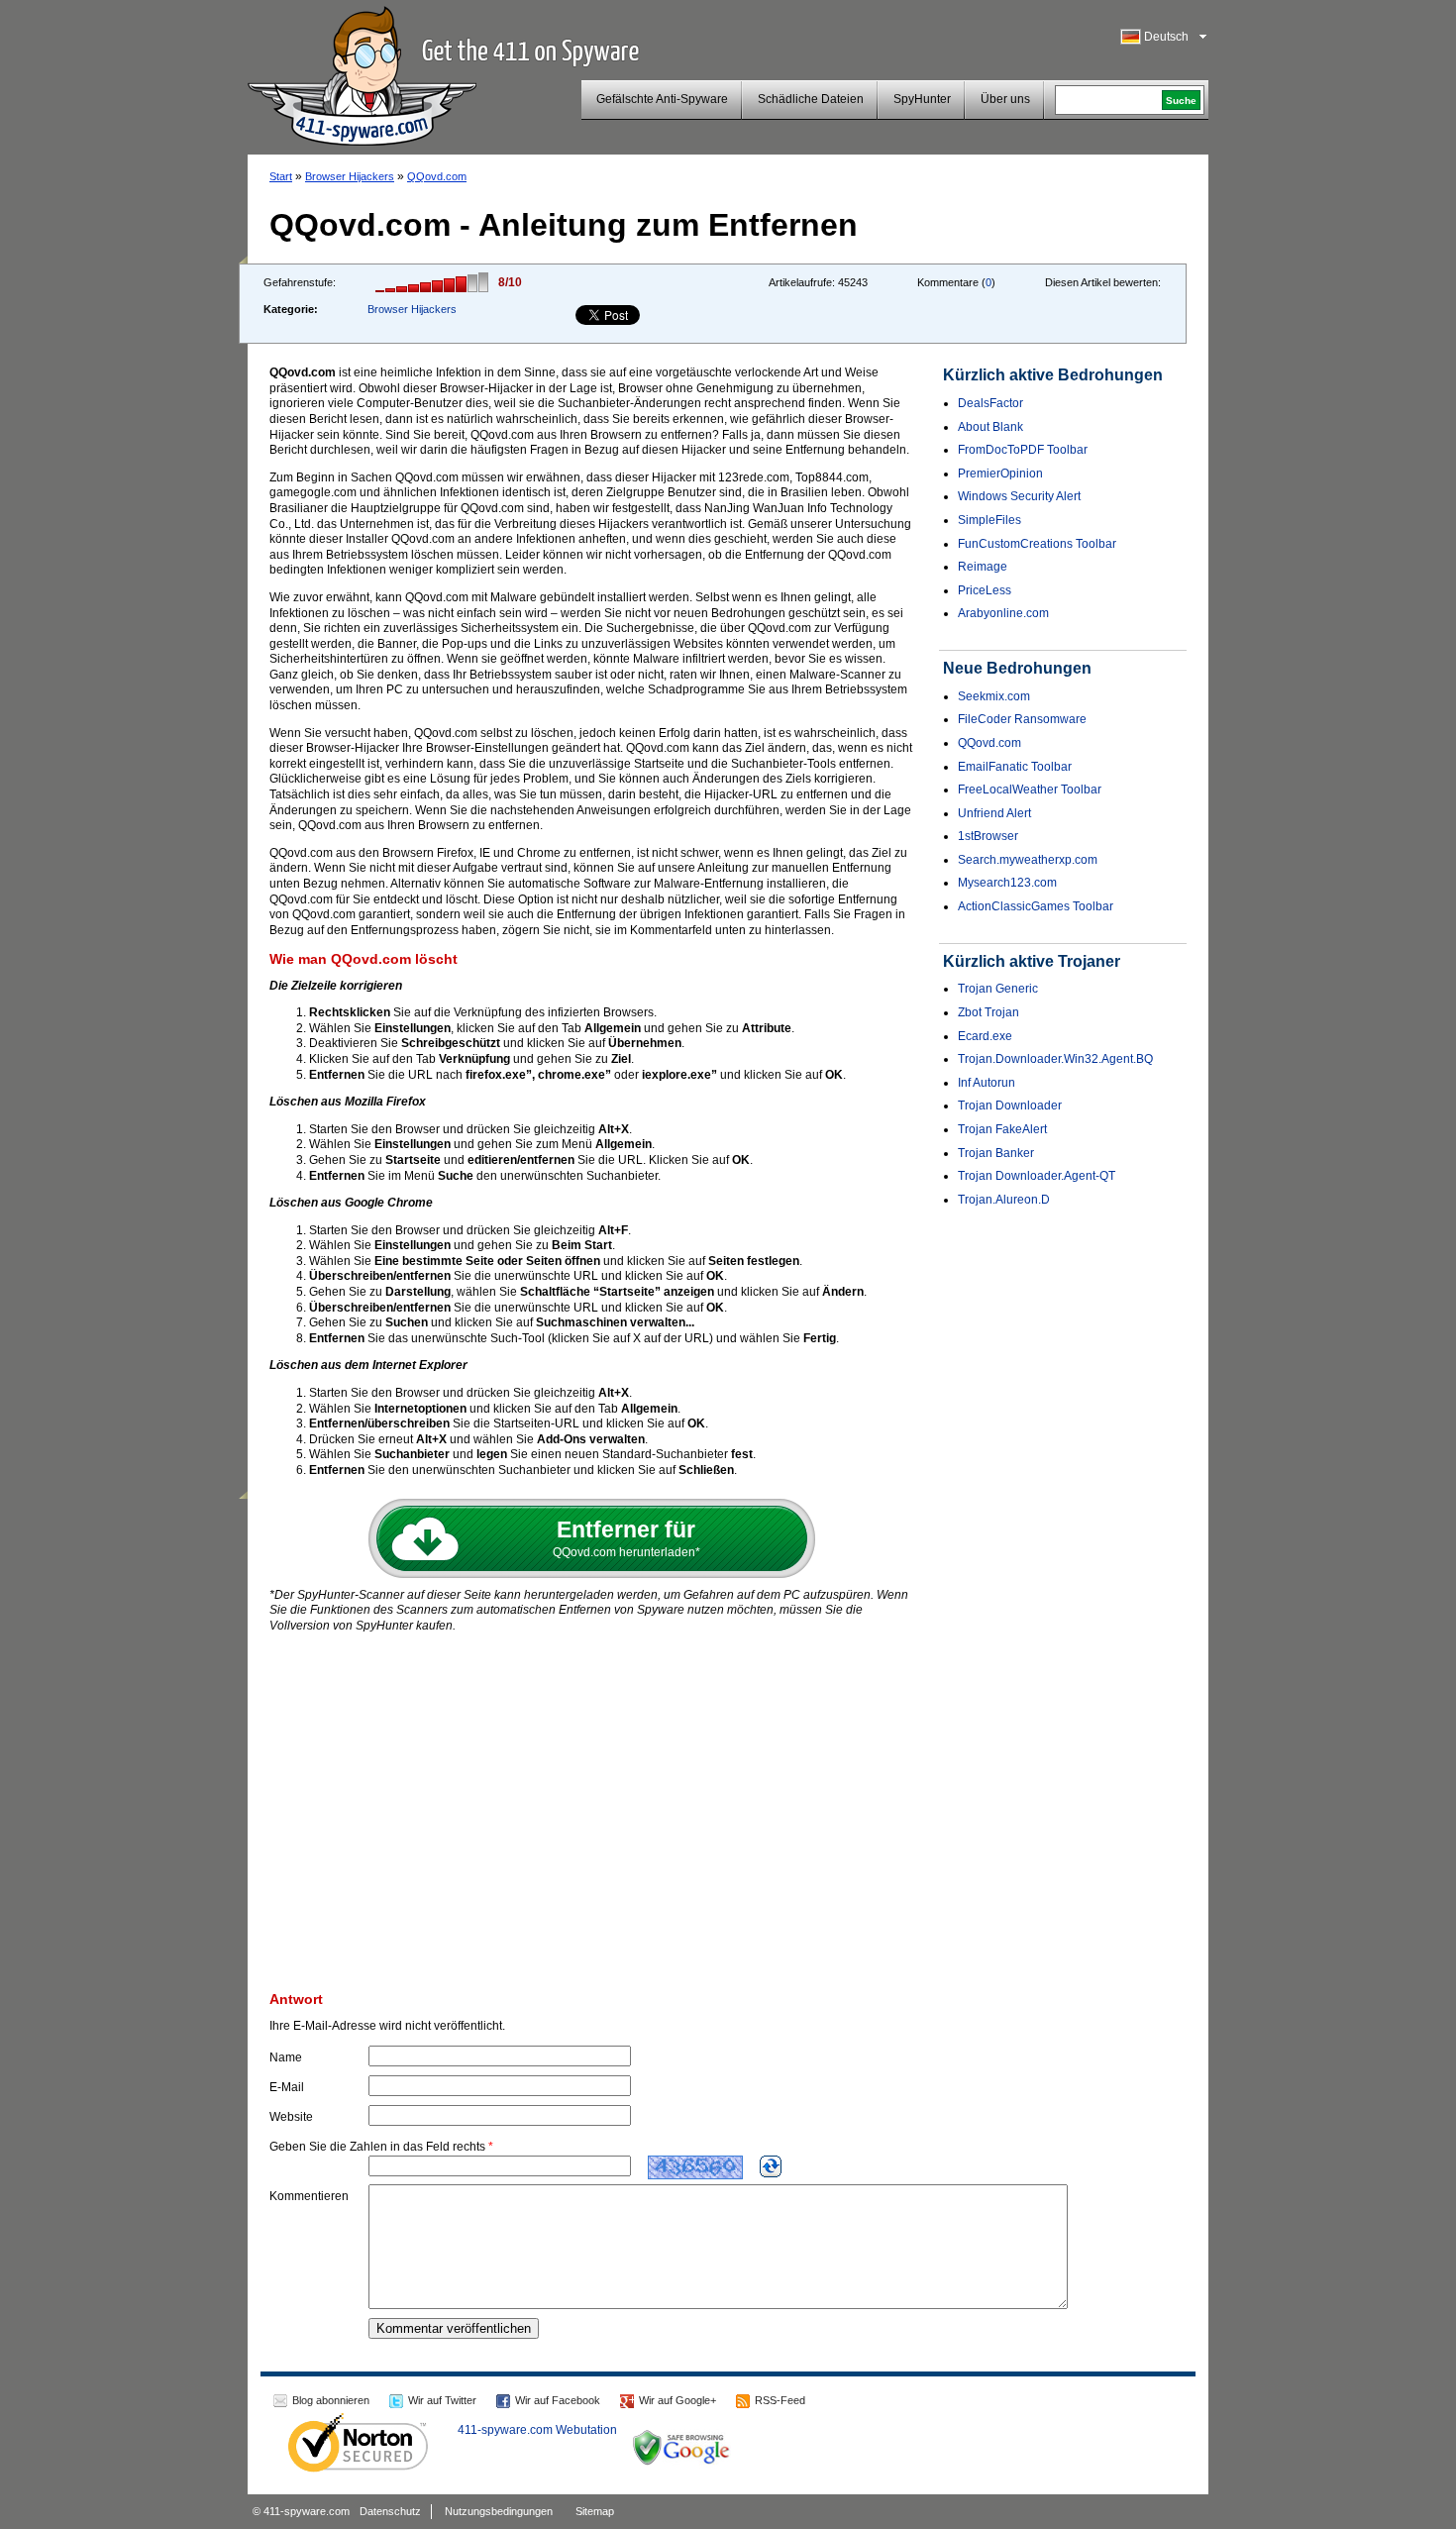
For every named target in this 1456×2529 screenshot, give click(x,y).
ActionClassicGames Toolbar (1036, 906)
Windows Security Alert (1019, 496)
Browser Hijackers (350, 176)
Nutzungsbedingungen (499, 2511)
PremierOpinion (1000, 474)
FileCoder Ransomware (1022, 719)
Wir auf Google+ (677, 2400)
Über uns (1005, 99)
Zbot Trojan (988, 1012)
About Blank (990, 427)
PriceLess (985, 590)
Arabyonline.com (1003, 613)
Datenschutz (390, 2511)
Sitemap (595, 2511)
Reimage (983, 567)
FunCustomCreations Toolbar (1037, 544)
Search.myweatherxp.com (1028, 860)
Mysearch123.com (1007, 883)
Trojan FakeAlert (1002, 1129)
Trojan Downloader (1010, 1106)
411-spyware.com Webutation (537, 2430)
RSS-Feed (780, 2400)
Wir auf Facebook (558, 2400)
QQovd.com (437, 176)
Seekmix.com (994, 696)
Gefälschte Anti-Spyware (662, 99)
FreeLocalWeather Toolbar (1030, 790)
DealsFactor (990, 403)
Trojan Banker (996, 1153)
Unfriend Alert (994, 813)
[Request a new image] (771, 2166)
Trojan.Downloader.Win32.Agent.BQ (1055, 1059)
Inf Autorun (987, 1083)
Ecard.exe (985, 1036)
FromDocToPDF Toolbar (1023, 450)
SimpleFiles (989, 520)
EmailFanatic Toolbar (1015, 767)
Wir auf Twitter (442, 2400)
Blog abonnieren (331, 2400)
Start (281, 176)
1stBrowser (988, 836)
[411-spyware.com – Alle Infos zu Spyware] (362, 73)
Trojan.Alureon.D (1004, 1200)
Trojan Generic (998, 989)
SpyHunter (922, 99)
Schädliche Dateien (811, 99)
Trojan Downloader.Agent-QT (1037, 1176)
